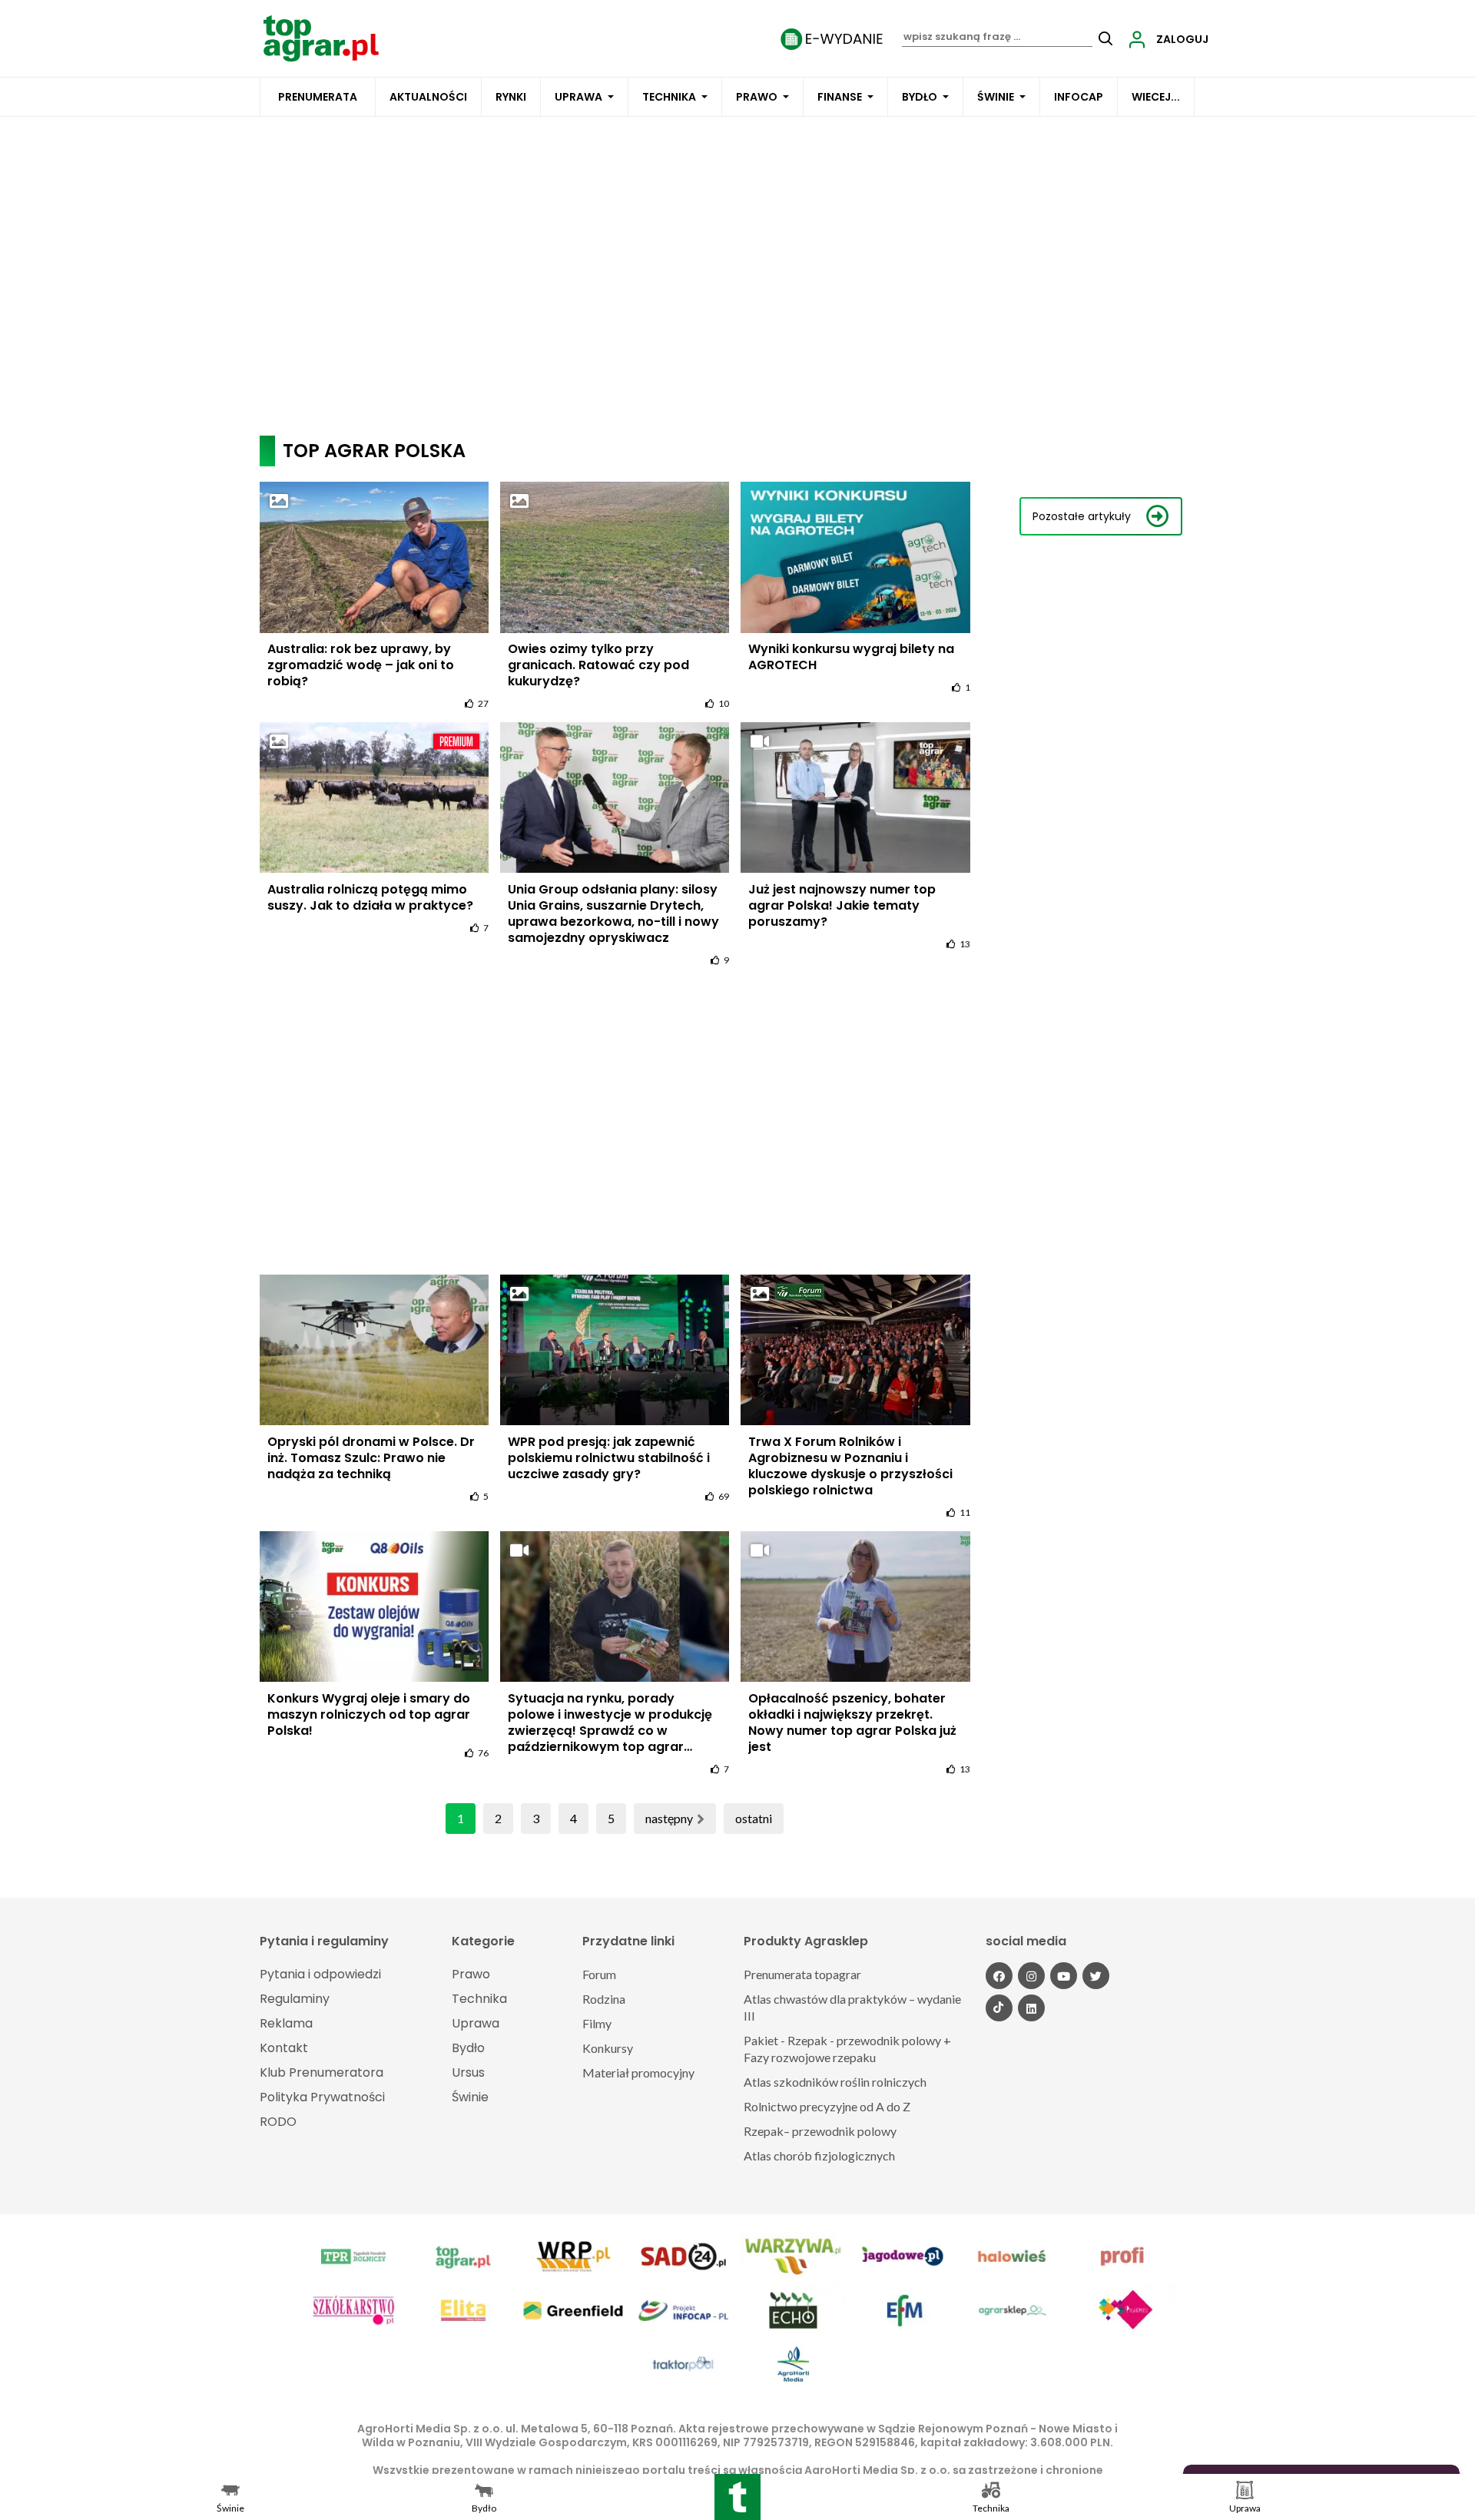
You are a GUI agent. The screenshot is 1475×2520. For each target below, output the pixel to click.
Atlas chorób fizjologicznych (819, 2155)
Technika (669, 97)
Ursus (468, 2072)
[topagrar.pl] (321, 37)
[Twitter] (1096, 1976)
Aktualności (428, 97)
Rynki (511, 97)
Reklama (286, 2023)
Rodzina (604, 1999)
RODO (278, 2122)
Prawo (757, 97)
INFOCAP (1079, 97)
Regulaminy (295, 1999)
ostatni (754, 1818)
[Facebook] (999, 1976)
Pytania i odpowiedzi (320, 1974)
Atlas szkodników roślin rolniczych (835, 2082)
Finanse (840, 97)
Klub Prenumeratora (322, 2072)
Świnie (996, 97)
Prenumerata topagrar (802, 1974)
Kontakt (284, 2048)
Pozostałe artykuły (1082, 516)
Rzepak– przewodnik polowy (820, 2131)
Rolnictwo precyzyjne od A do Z (827, 2106)
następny (669, 1818)
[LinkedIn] (1031, 2008)
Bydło (920, 97)
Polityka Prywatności (322, 2097)
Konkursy (608, 2048)
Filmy (597, 2023)
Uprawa (578, 97)
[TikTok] (999, 2008)
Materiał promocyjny (638, 2072)
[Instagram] (1031, 1976)
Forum (599, 1974)
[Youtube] (1064, 1976)
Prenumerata (318, 97)
